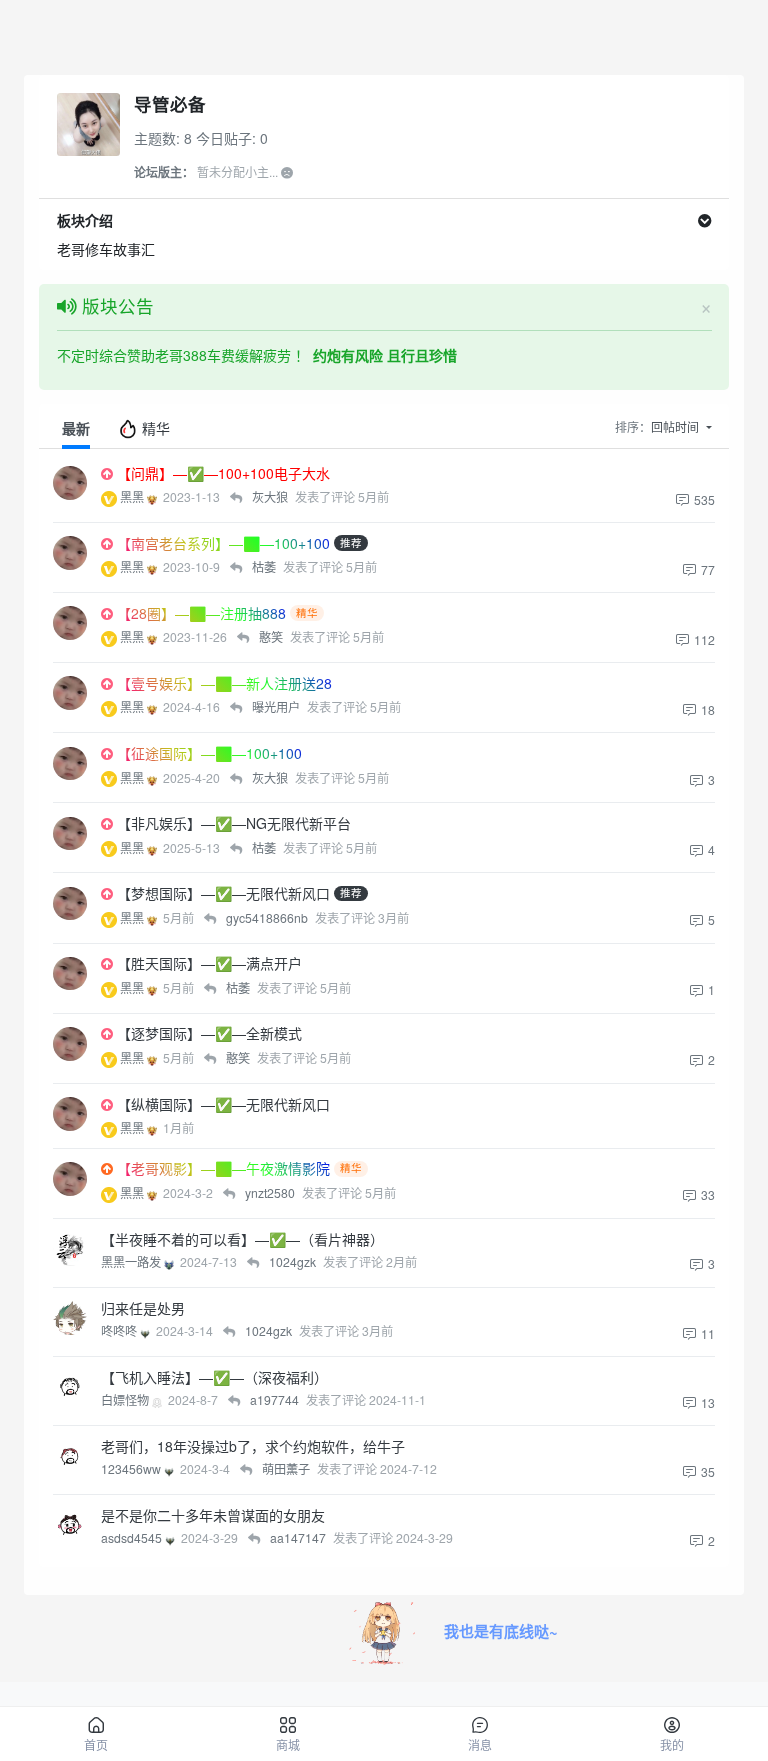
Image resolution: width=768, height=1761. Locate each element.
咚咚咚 (120, 1330)
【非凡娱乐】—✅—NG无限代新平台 (234, 823)
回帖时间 (676, 426)
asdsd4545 (133, 1537)
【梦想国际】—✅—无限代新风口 (223, 893)
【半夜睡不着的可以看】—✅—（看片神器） (242, 1239)
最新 (76, 428)
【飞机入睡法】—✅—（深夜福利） (214, 1377)
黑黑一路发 (132, 1261)
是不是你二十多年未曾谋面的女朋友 (213, 1515)
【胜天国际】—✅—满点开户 (209, 963)
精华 (154, 428)
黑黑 (133, 496)
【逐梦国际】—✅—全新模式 (209, 1033)
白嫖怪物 (126, 1399)
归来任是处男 (143, 1308)
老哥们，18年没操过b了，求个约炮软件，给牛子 (253, 1446)
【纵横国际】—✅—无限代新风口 (223, 1104)
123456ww (132, 1468)
